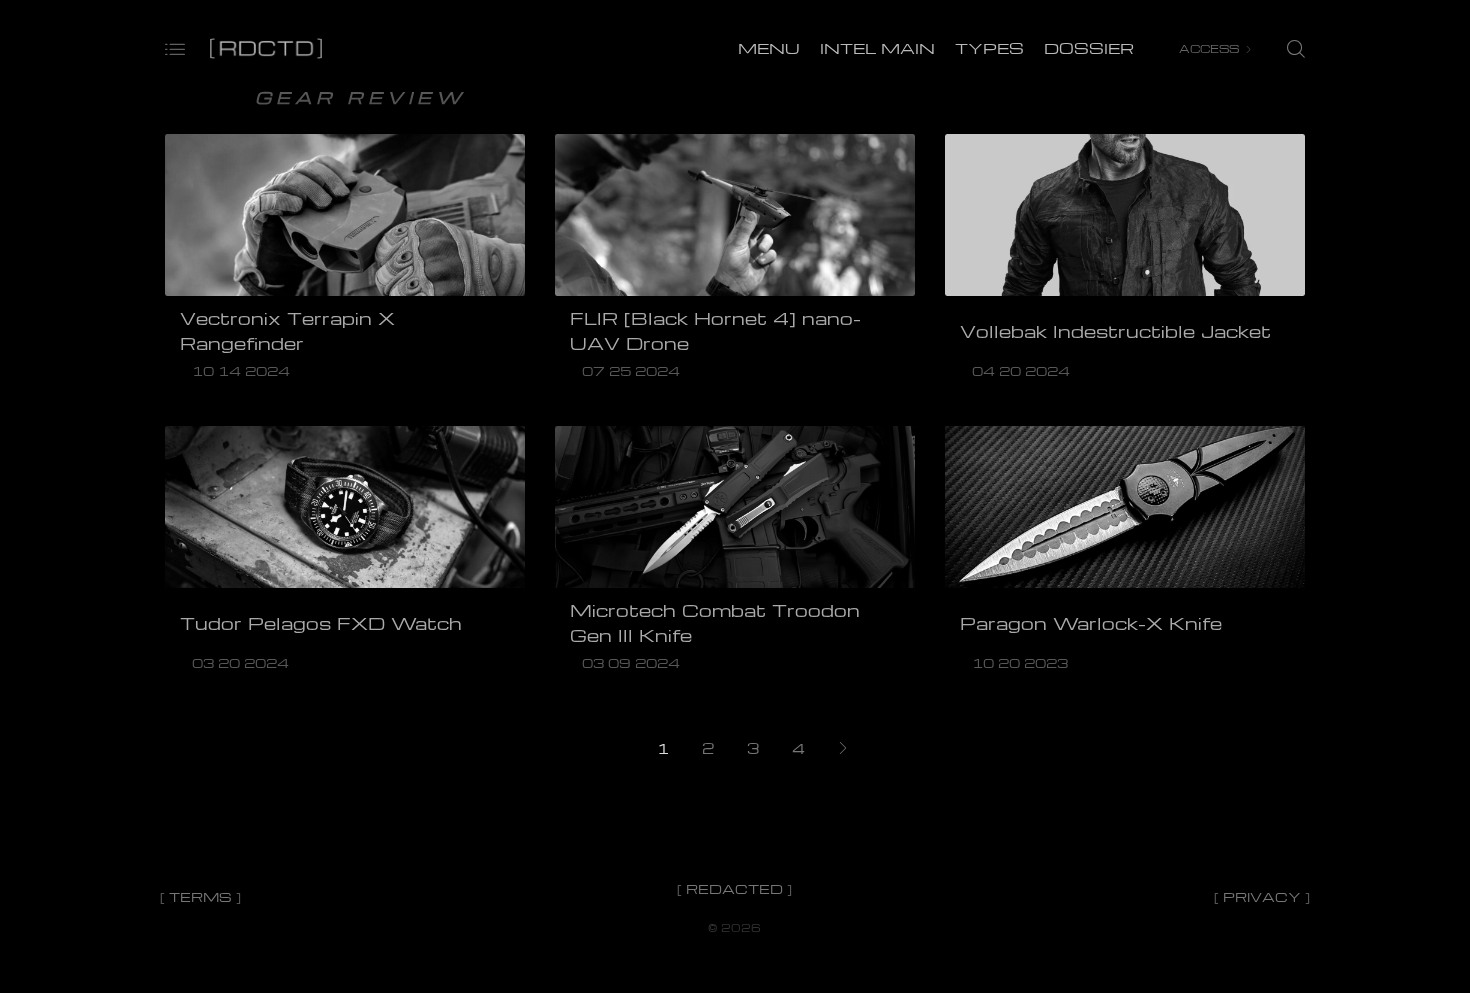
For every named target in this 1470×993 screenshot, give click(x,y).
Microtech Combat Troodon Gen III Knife (715, 622)
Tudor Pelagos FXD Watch (321, 623)
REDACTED (734, 888)
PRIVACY (1262, 896)
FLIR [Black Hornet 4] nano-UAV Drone (715, 330)
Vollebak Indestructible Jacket (1115, 331)
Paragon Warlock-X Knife (1091, 623)
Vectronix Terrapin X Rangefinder (287, 330)
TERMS (200, 896)
